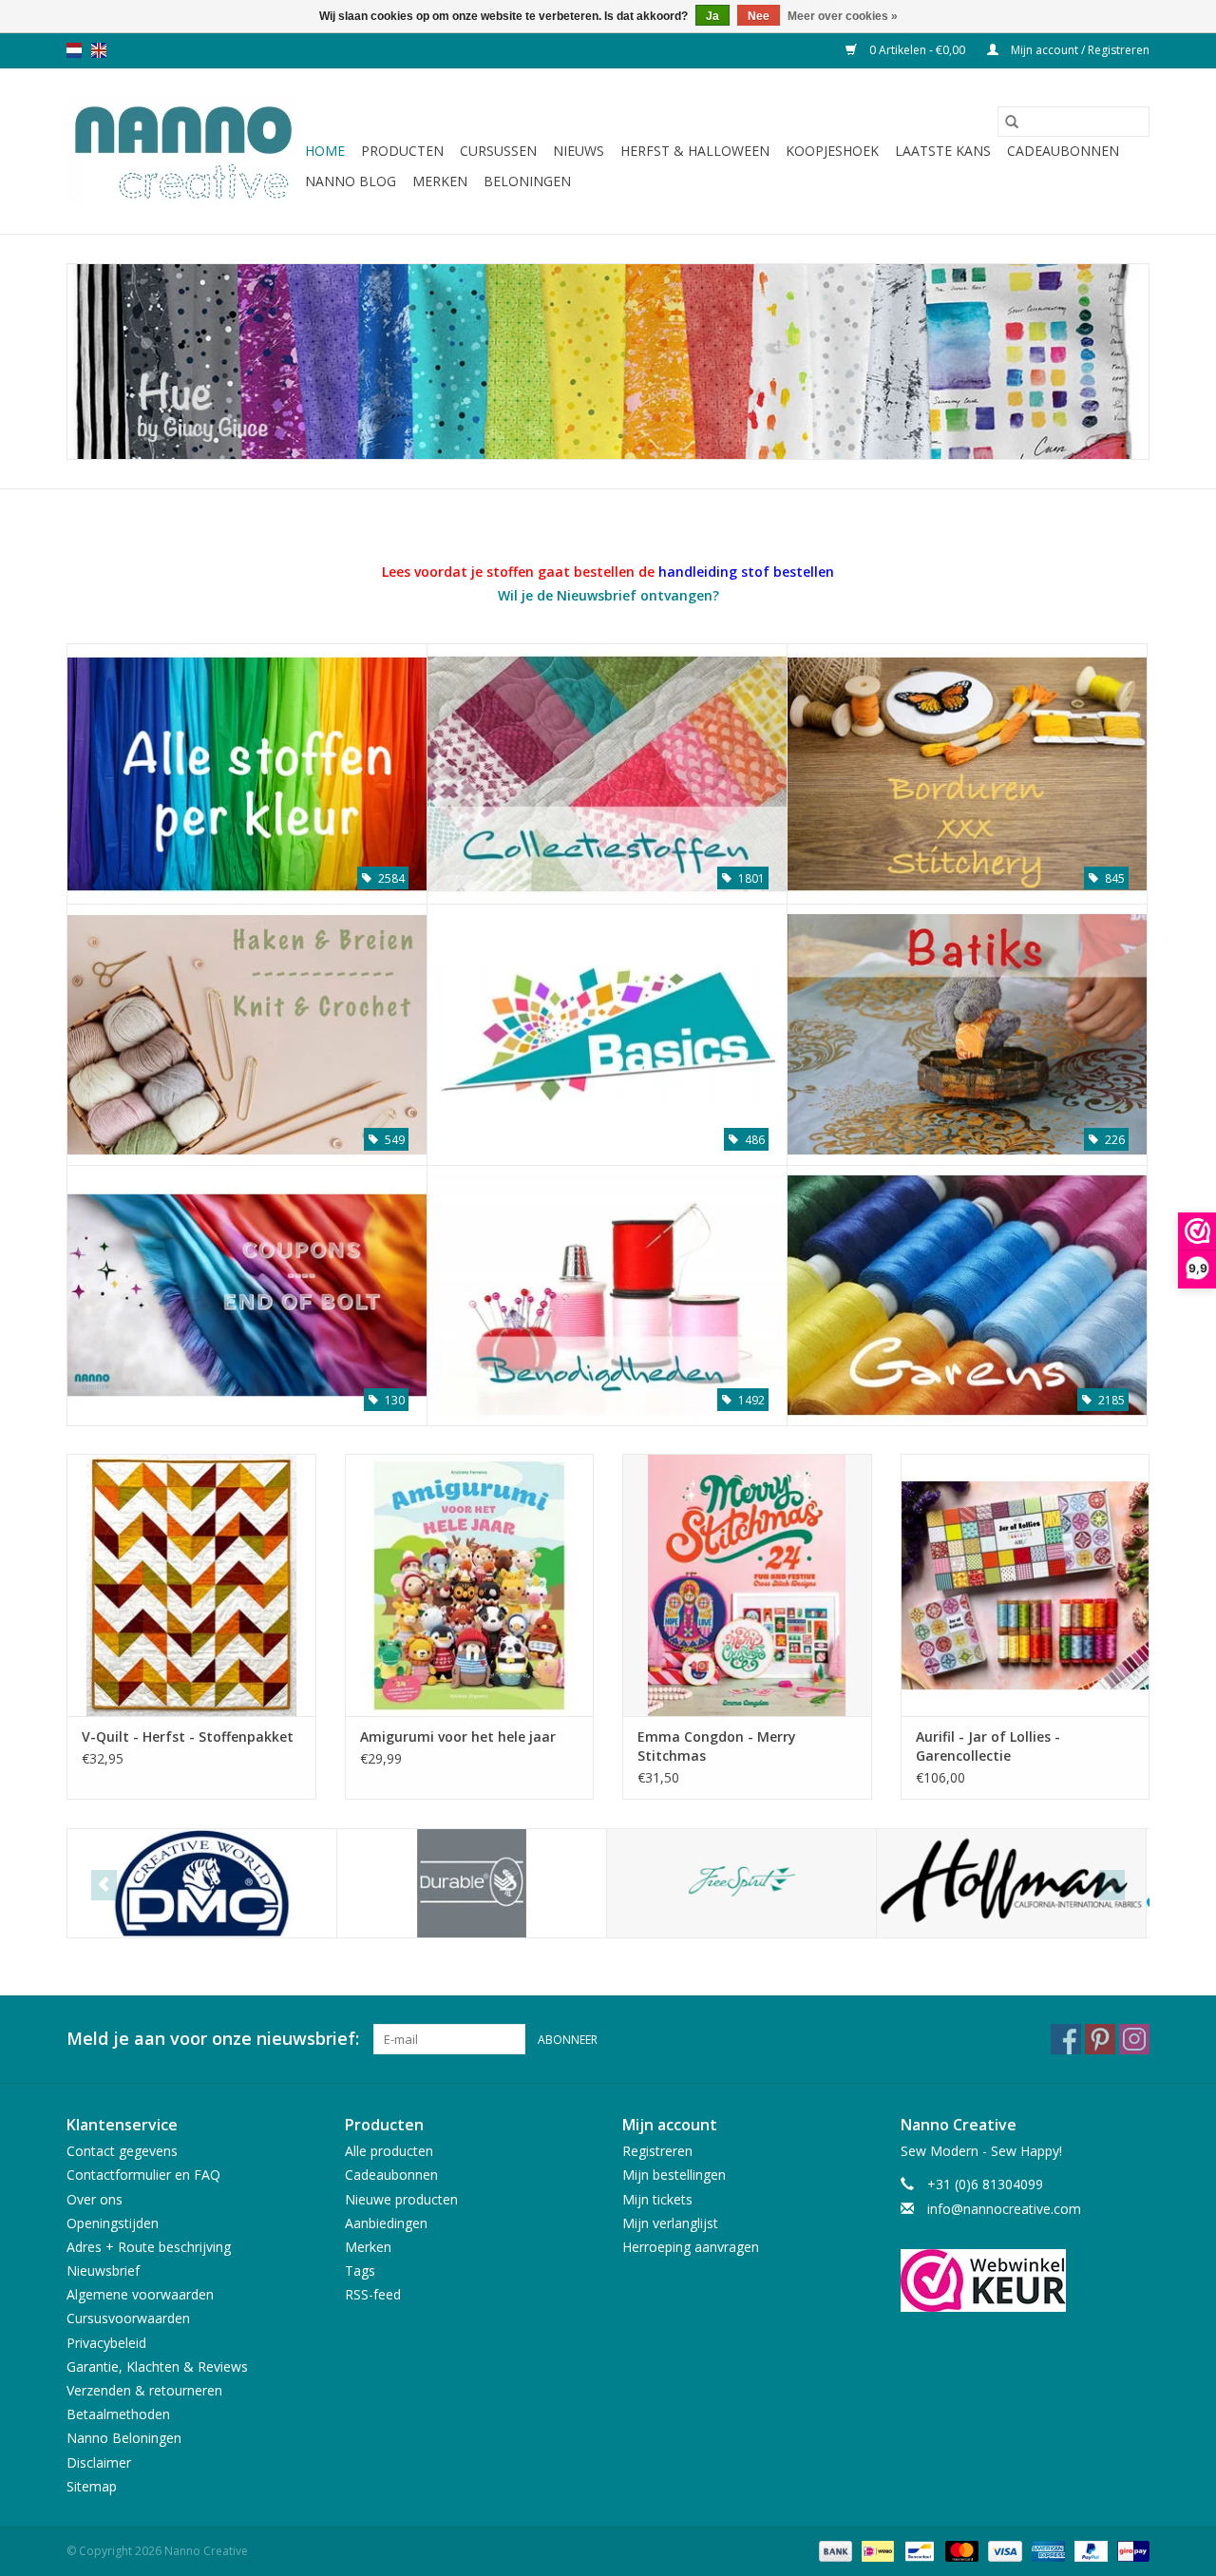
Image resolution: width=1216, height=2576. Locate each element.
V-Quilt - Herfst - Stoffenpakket (188, 1736)
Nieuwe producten (401, 2199)
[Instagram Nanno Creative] (1134, 2039)
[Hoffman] (1011, 1884)
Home (325, 151)
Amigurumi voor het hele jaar (458, 1736)
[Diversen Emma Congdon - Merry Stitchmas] (747, 1584)
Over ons (95, 2199)
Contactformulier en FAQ (143, 2175)
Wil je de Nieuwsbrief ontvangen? (608, 595)
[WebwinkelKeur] (1026, 2280)
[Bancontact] (918, 2550)
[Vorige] (104, 1885)
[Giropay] (1130, 2550)
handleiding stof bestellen (746, 572)
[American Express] (1046, 2550)
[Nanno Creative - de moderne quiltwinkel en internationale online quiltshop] (183, 151)
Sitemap (92, 2486)
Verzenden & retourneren (144, 2390)
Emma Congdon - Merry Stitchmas (717, 1746)
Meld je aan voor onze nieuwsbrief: (213, 2039)
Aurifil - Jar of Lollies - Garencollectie (988, 1746)
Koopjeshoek (832, 151)
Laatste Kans (943, 151)
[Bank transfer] (834, 2550)
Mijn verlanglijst (670, 2223)
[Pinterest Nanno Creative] (1100, 2039)
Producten (402, 151)
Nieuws (579, 151)
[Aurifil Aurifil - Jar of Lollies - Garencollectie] (1026, 1584)
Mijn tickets (657, 2199)
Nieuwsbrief (103, 2271)
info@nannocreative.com (1004, 2209)
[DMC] (202, 1884)
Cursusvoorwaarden (128, 2318)
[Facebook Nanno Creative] (1066, 2039)
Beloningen (527, 181)
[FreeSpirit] (741, 1884)
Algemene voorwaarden (140, 2294)
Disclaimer (99, 2462)
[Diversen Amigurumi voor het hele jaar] (470, 1584)
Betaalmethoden (118, 2414)
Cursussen (498, 151)
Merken (440, 181)
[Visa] (1003, 2550)
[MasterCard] (960, 2550)
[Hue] (608, 362)
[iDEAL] (876, 2550)
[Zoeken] (1012, 122)
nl (74, 50)
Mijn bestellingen (674, 2175)
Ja (712, 16)
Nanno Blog (351, 181)
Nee (759, 16)
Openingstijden (113, 2223)
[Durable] (472, 1884)
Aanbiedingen (386, 2223)
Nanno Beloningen (124, 2438)
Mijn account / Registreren (1079, 50)
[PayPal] (1089, 2550)
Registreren (657, 2151)
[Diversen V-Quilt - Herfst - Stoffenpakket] (191, 1584)
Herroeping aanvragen (691, 2247)
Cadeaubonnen (1063, 151)
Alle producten (389, 2151)
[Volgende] (1112, 1885)
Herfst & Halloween (695, 151)
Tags (360, 2271)
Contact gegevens (122, 2151)
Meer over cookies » (843, 16)
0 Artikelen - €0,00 (917, 50)
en (99, 50)
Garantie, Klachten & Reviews (157, 2366)
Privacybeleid (106, 2343)
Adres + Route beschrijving (149, 2247)
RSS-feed (373, 2294)
